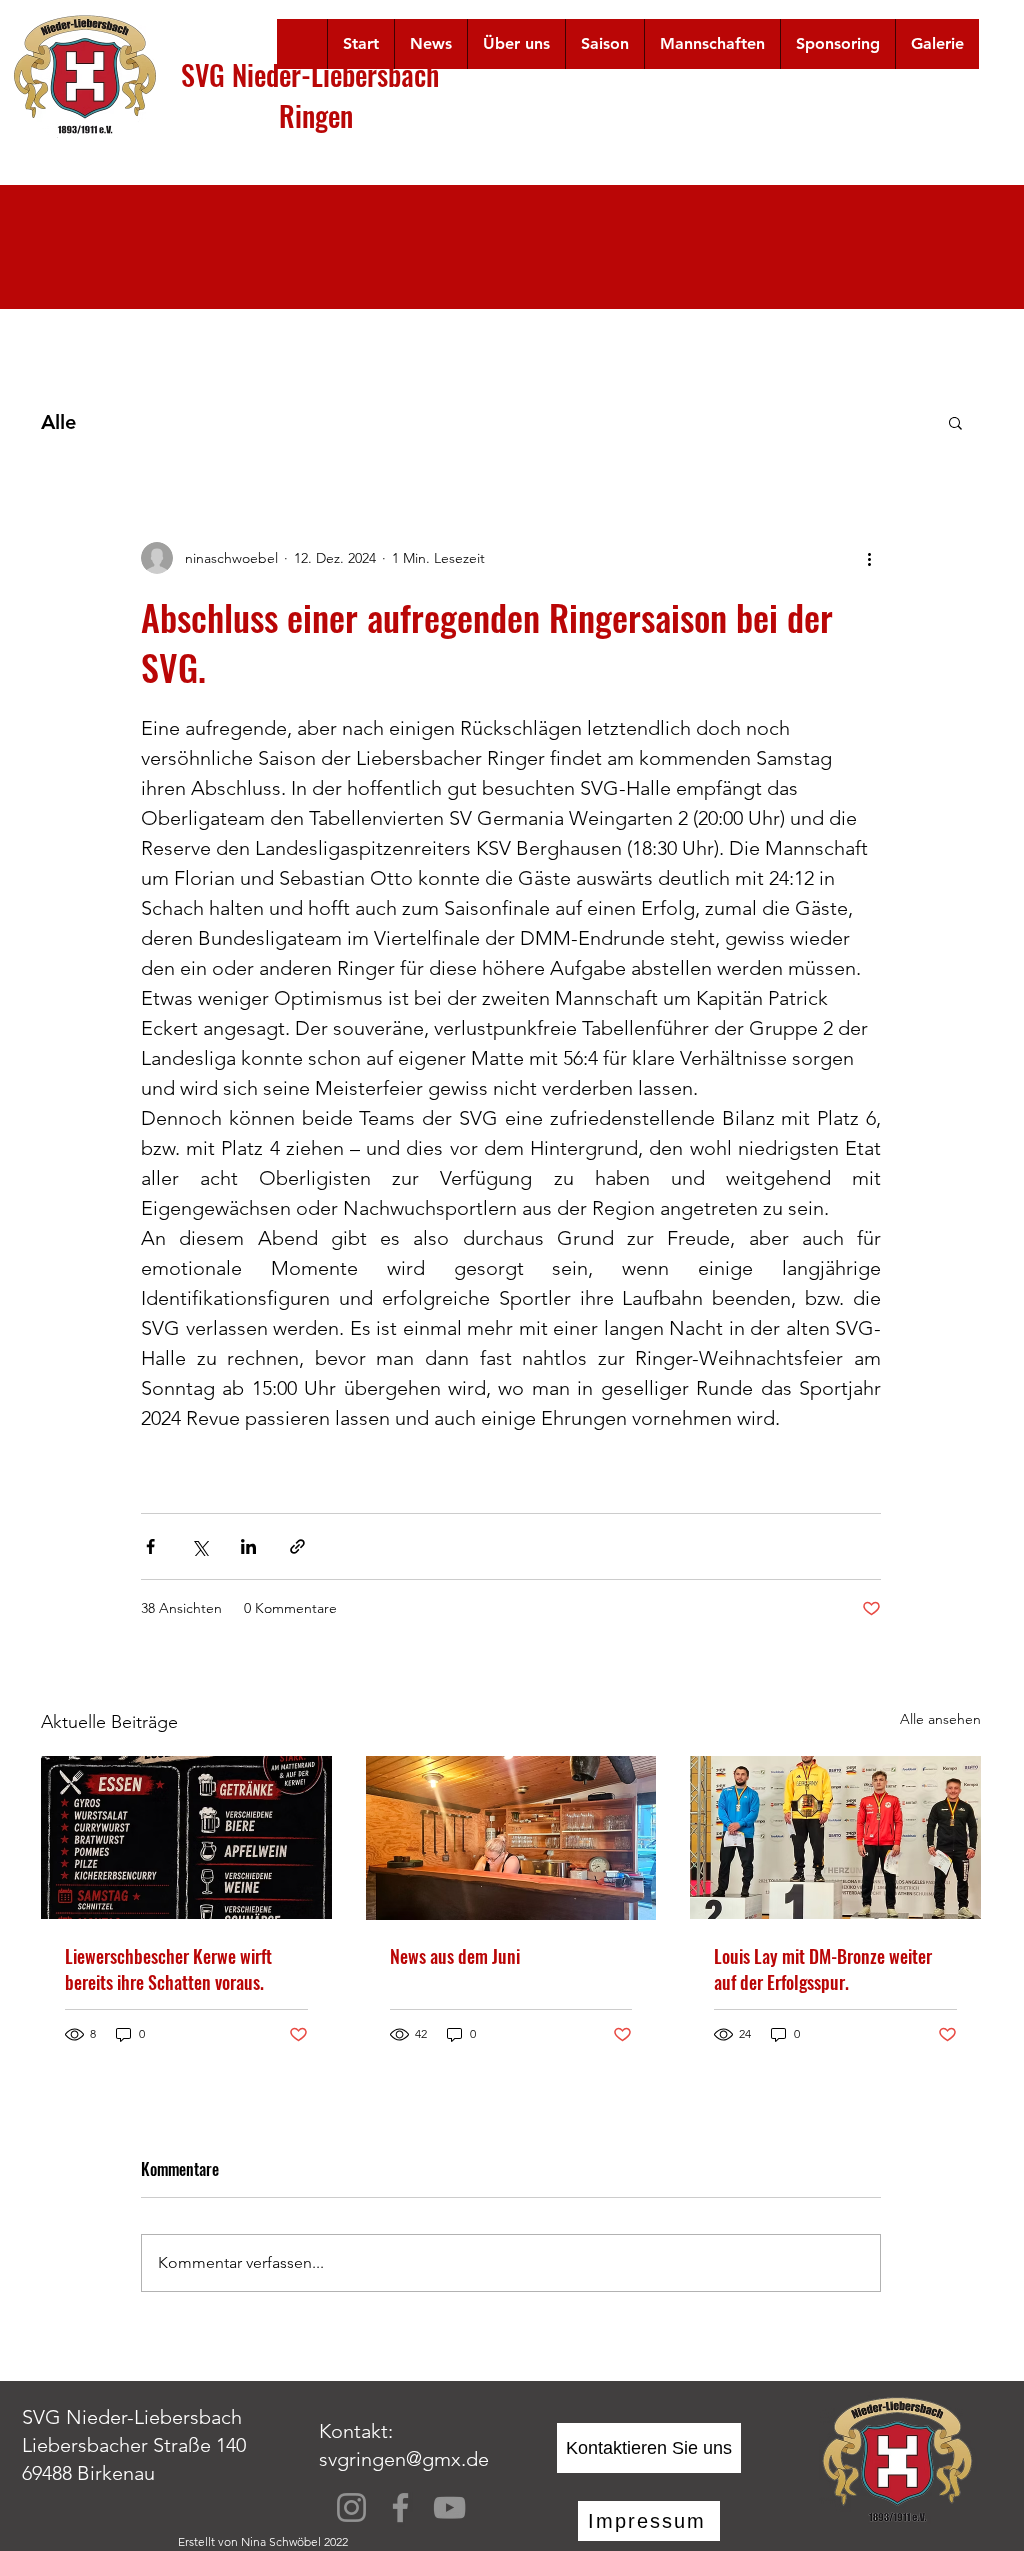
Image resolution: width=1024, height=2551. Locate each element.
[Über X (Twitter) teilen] (199, 1546)
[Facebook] (400, 2507)
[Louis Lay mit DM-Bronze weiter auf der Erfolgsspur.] (835, 1837)
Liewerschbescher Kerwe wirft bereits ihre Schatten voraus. (168, 1969)
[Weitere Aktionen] (869, 558)
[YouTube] (449, 2507)
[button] (516, 44)
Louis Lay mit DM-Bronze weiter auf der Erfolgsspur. (823, 1969)
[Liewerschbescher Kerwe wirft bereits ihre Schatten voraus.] (186, 1837)
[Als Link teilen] (297, 1546)
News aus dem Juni (455, 1956)
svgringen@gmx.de (404, 2459)
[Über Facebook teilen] (150, 1546)
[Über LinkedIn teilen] (248, 1546)
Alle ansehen (940, 1719)
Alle (58, 422)
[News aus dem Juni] (511, 1838)
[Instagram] (351, 2507)
